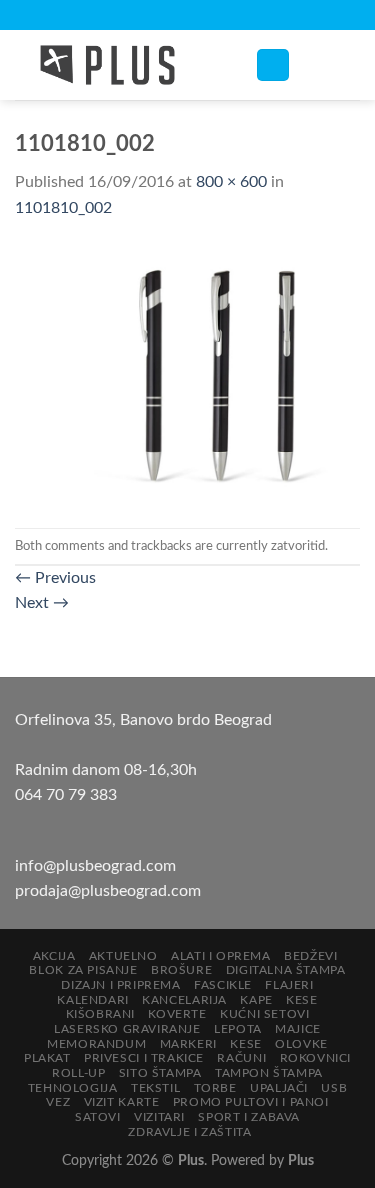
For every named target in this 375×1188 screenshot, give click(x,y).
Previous (55, 578)
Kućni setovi (264, 1014)
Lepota (238, 1029)
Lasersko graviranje (127, 1029)
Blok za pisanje (83, 970)
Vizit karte (122, 1102)
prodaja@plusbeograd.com (108, 891)
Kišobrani (101, 1014)
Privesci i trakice (144, 1058)
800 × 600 (231, 182)
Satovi (98, 1117)
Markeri (188, 1044)
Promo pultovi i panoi (251, 1102)
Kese (301, 1000)
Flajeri (289, 985)
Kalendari (93, 1000)
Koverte (177, 1014)
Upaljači (279, 1088)
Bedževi (310, 956)
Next (42, 603)
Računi (241, 1058)
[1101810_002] (187, 374)
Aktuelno (123, 956)
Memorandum (96, 1044)
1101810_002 (63, 208)
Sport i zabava (249, 1117)
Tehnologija (73, 1088)
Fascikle (223, 985)
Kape (256, 1000)
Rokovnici (316, 1058)
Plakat (47, 1058)
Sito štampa (160, 1073)
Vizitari (159, 1117)
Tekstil (155, 1088)
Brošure (181, 970)
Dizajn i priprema (120, 985)
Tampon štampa (269, 1073)
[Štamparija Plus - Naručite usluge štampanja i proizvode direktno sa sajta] (120, 65)
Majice (298, 1029)
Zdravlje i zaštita (189, 1132)
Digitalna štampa (286, 970)
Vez (58, 1102)
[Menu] (273, 65)
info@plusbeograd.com (95, 866)
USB (334, 1088)
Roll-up (78, 1073)
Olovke (301, 1044)
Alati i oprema (221, 956)
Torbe (215, 1088)
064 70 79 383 (66, 795)
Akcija (54, 956)
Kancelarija (184, 1000)
